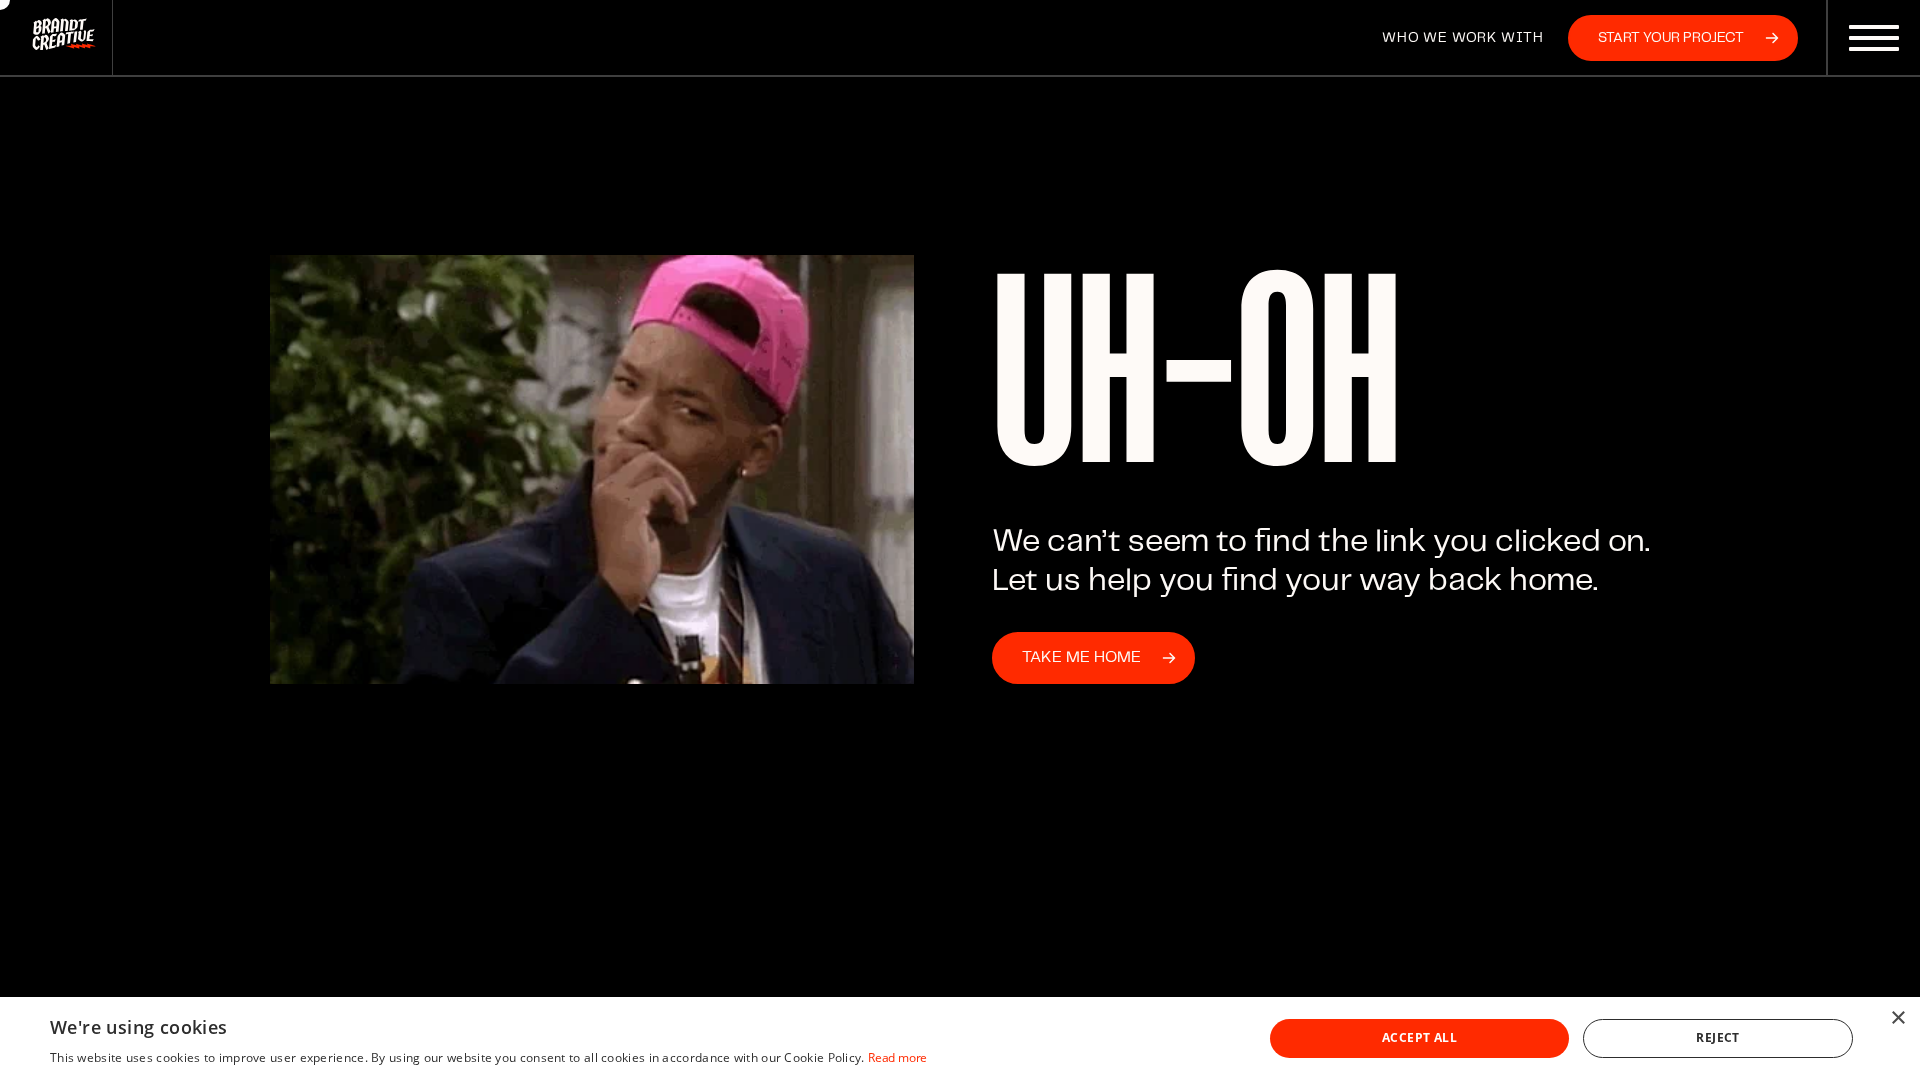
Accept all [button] (1419, 1037)
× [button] (1897, 1018)
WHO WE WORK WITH (1463, 38)
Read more (897, 1057)
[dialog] (960, 1038)
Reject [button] (1717, 1037)
